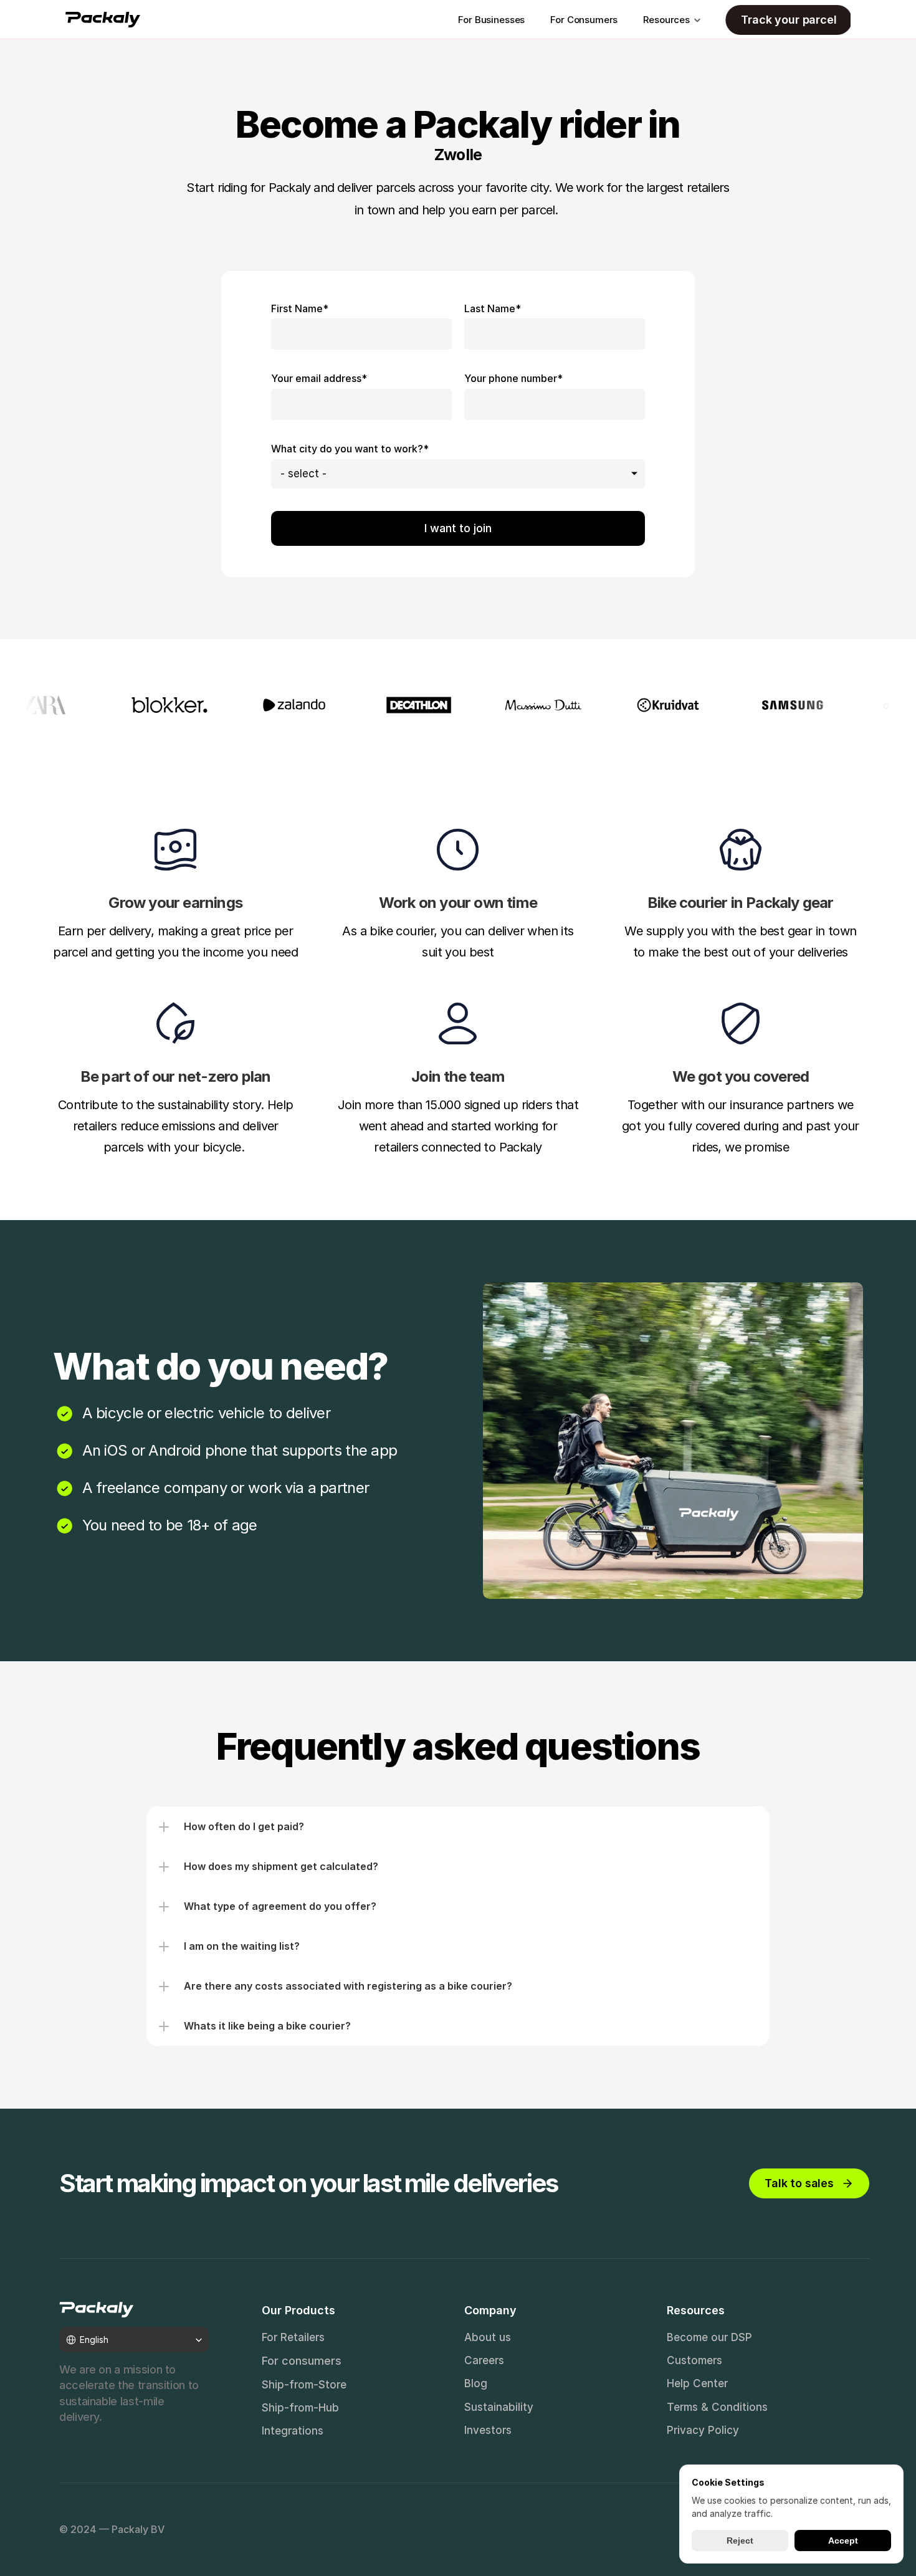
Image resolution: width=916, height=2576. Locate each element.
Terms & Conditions (717, 2407)
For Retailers (293, 2337)
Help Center (697, 2383)
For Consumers (584, 20)
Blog (476, 2383)
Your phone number (513, 378)
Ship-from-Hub (300, 2408)
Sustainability (499, 2407)
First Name (300, 308)
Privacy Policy (703, 2430)
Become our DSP (709, 2337)
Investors (488, 2430)
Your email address (319, 378)
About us (488, 2337)
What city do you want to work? (350, 449)
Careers (484, 2360)
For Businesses (491, 20)
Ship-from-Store (304, 2385)
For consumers (302, 2361)
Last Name (493, 308)
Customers (694, 2360)
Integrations (293, 2431)
